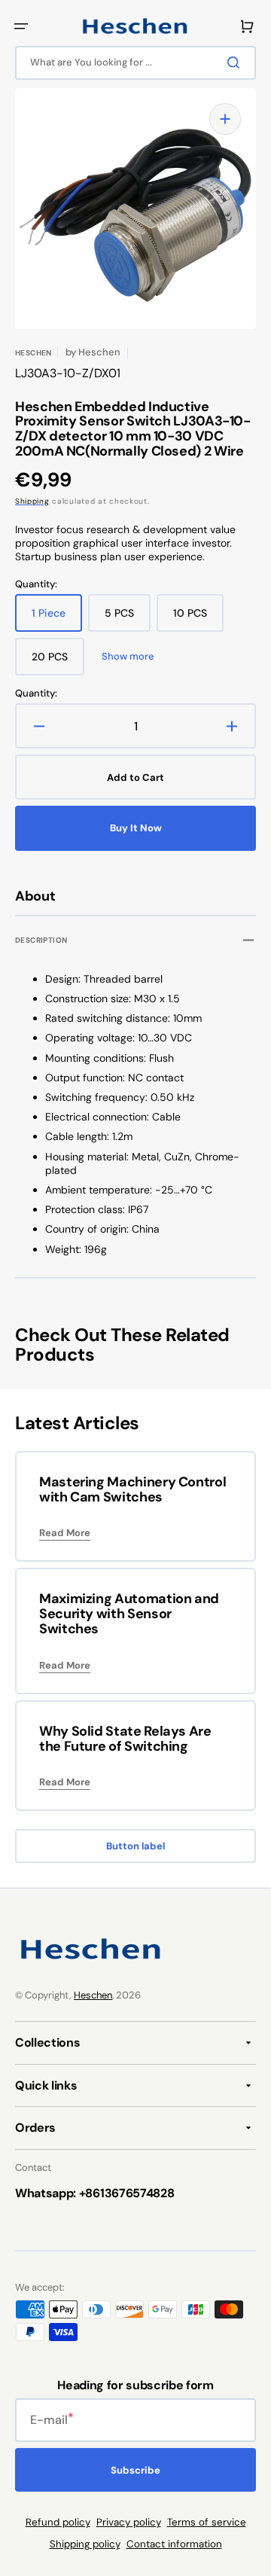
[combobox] (135, 63)
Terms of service (207, 2522)
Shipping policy (85, 2544)
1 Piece (57, 619)
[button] (21, 26)
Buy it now (136, 828)
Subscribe (135, 2470)
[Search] (236, 62)
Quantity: (36, 694)
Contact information (174, 2544)
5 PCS (128, 619)
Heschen (93, 1995)
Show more (128, 657)
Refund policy (58, 2522)
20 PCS (58, 663)
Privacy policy (129, 2522)
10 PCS (198, 619)
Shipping (32, 501)
